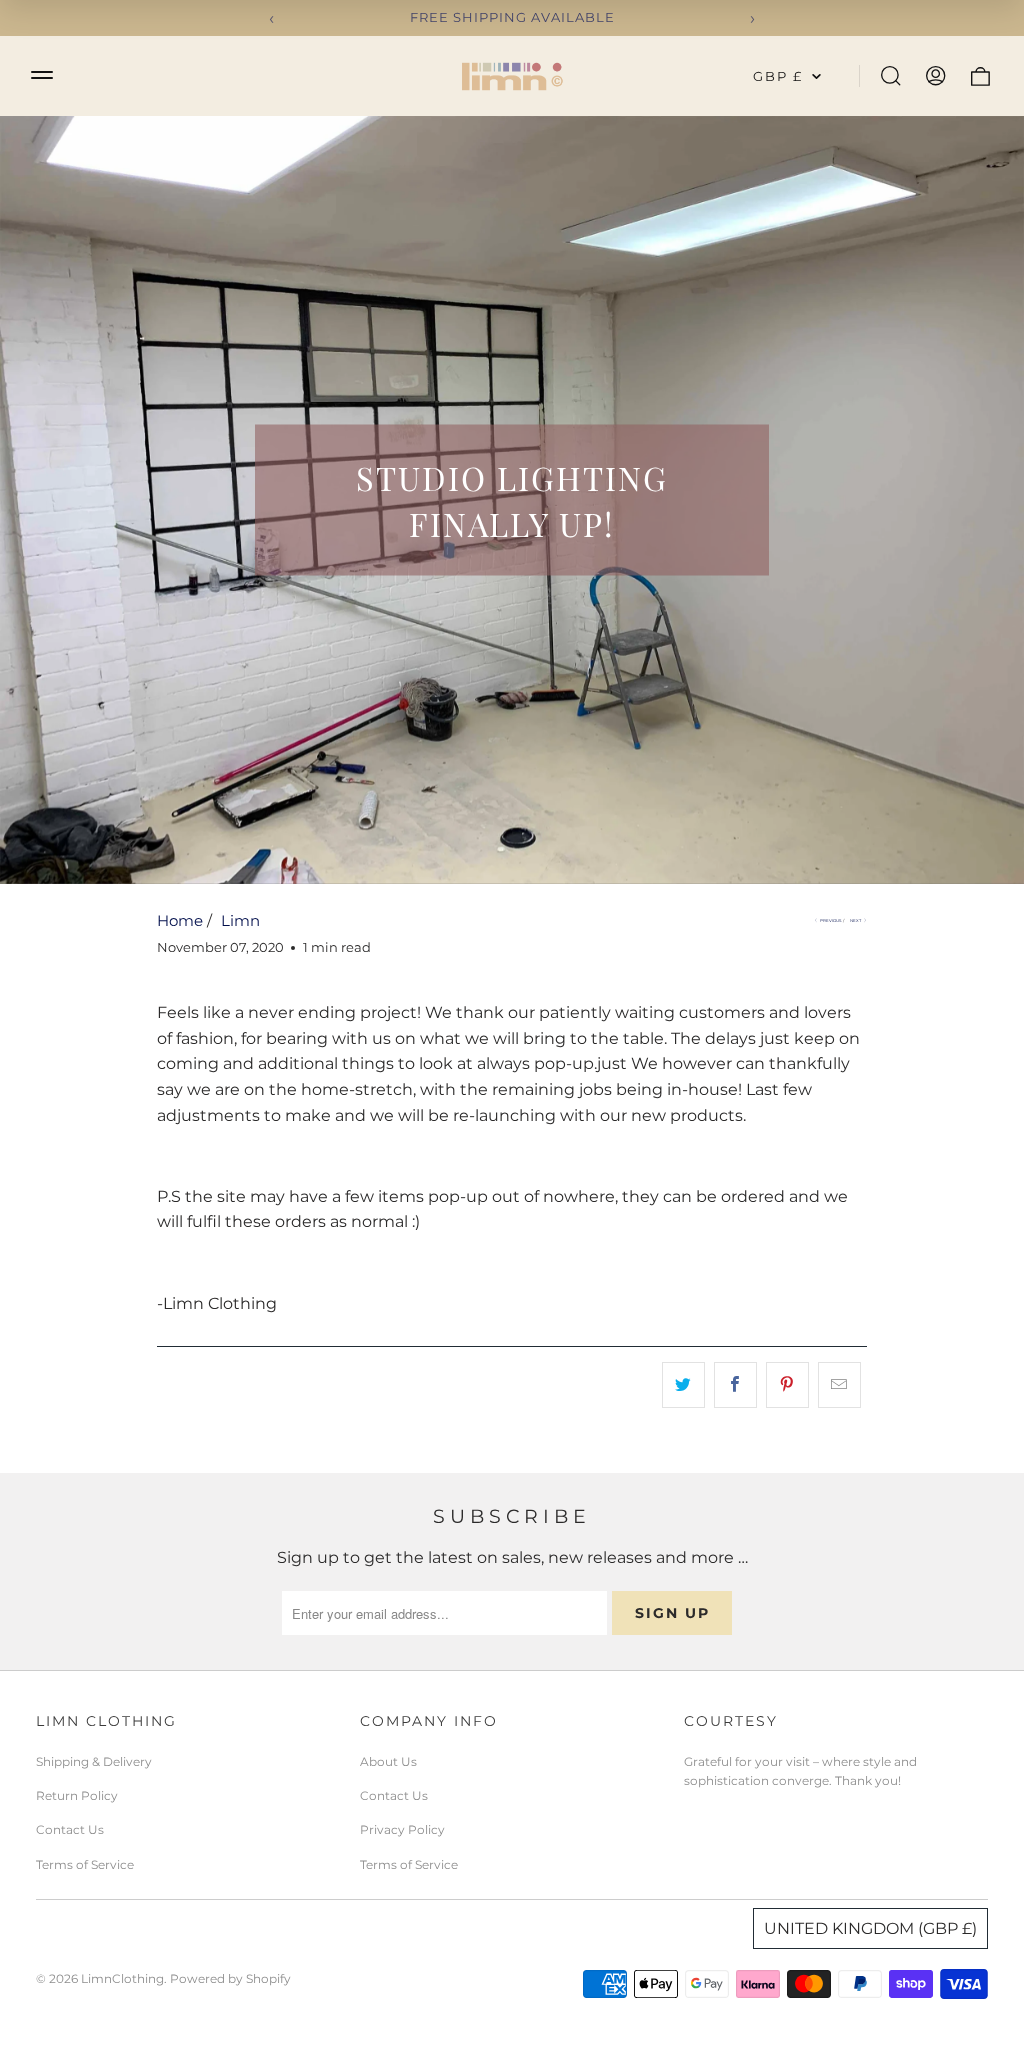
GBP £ (778, 76)
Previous (830, 920)
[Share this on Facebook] (735, 1385)
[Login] (936, 76)
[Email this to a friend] (839, 1385)
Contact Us (70, 1829)
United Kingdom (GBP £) (870, 1928)
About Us (388, 1761)
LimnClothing (122, 1978)
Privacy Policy (402, 1829)
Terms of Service (85, 1864)
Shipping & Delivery (94, 1761)
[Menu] (42, 74)
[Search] (891, 76)
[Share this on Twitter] (683, 1385)
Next (856, 920)
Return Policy (77, 1795)
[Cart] (980, 76)
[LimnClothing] (512, 76)
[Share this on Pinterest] (787, 1385)
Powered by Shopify (230, 1978)
